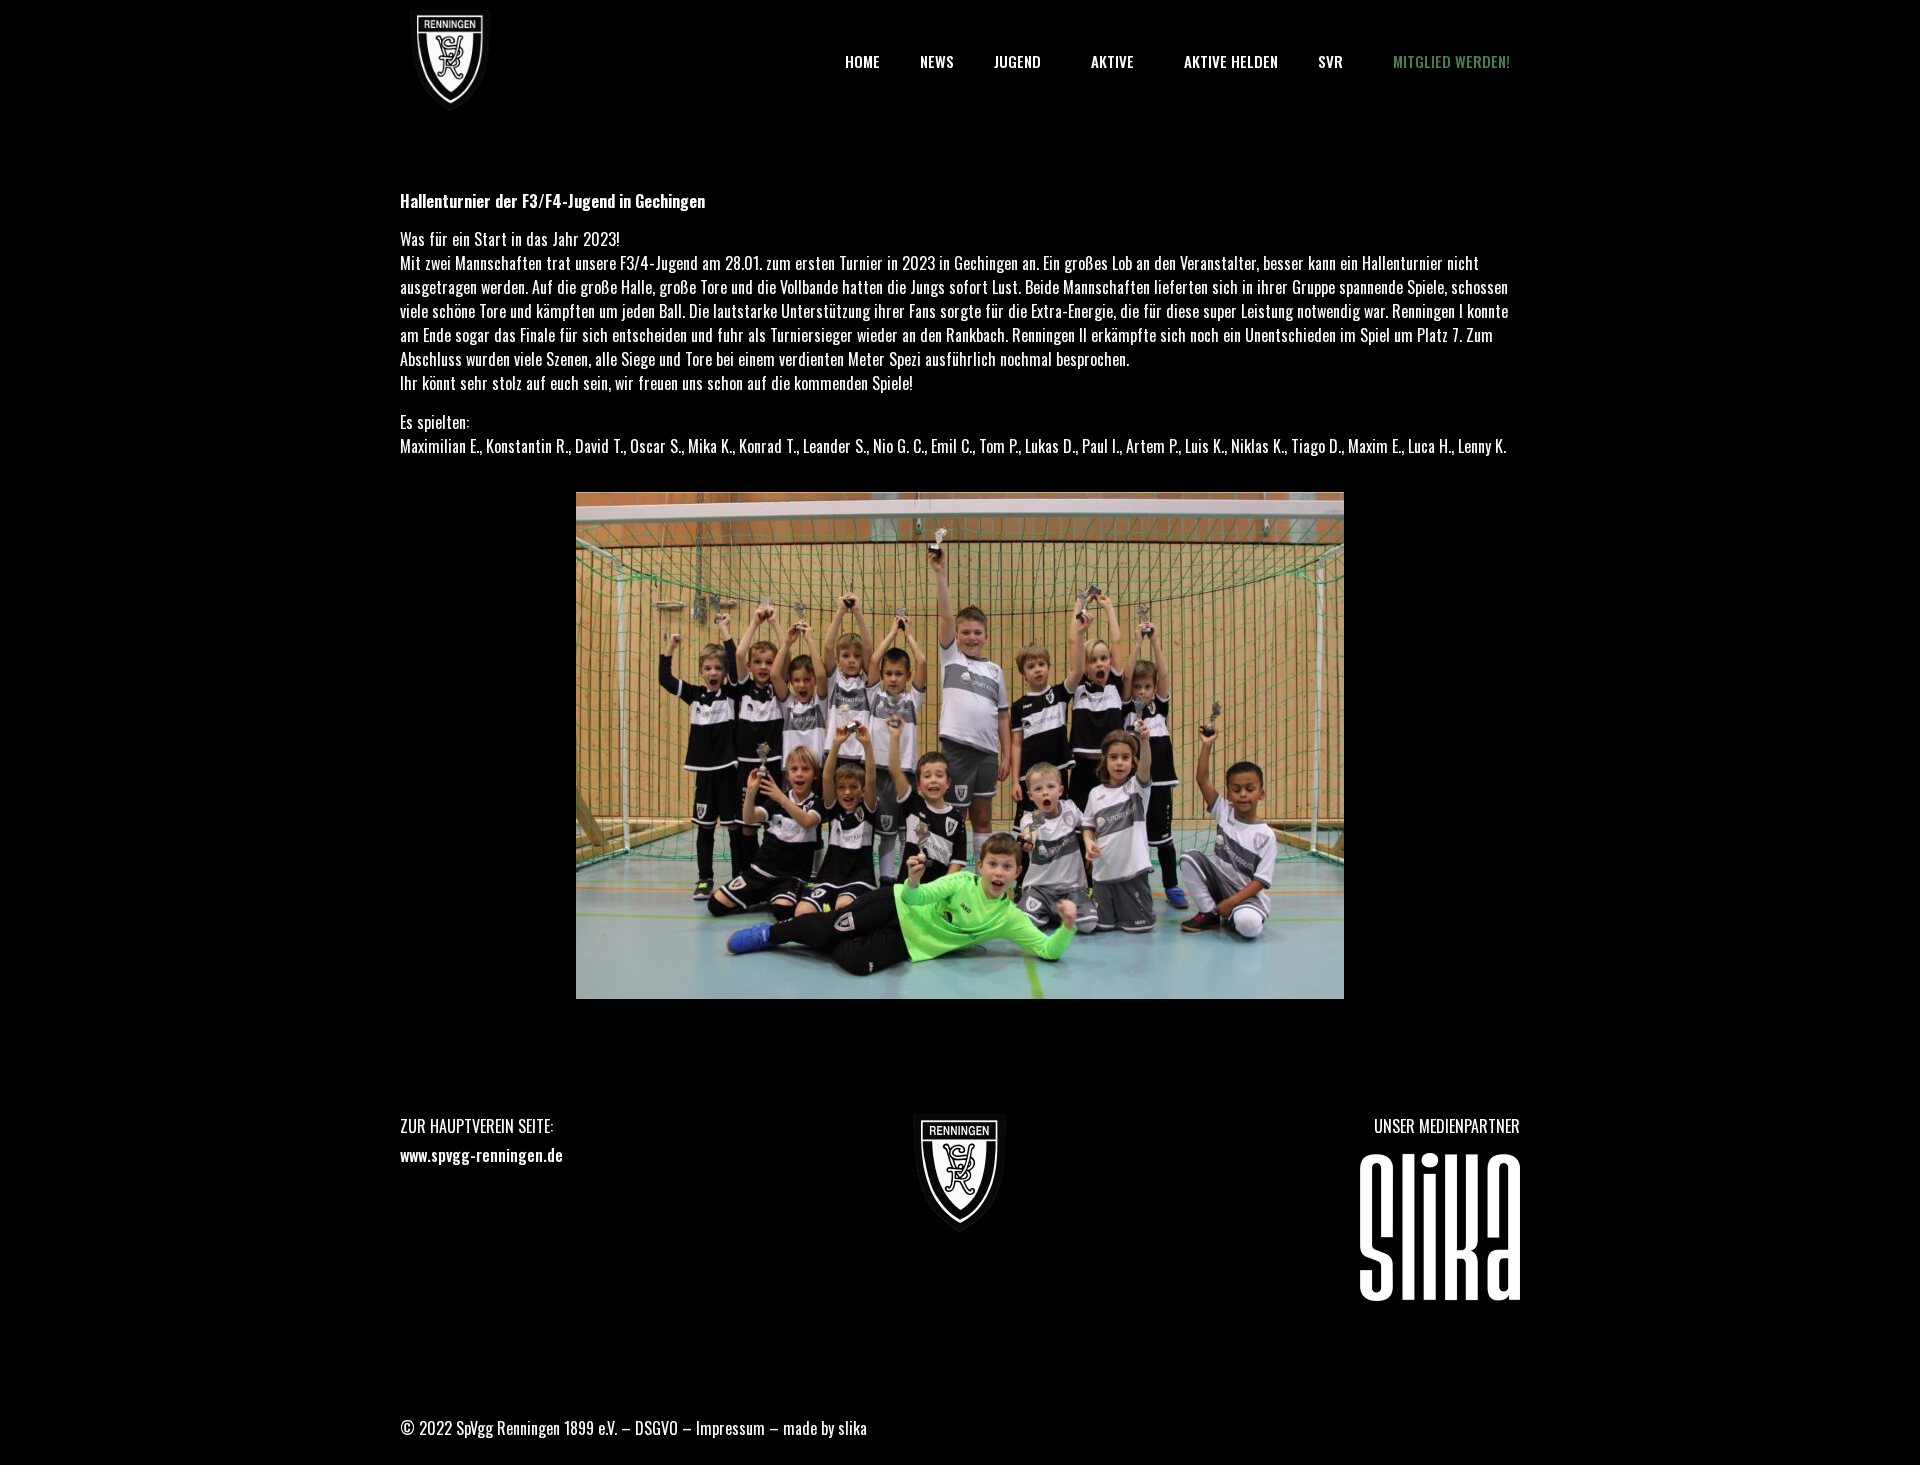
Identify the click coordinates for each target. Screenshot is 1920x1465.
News (937, 61)
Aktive (1112, 61)
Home (862, 61)
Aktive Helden (1231, 61)
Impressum (730, 1428)
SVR (1330, 61)
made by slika (825, 1428)
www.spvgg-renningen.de (481, 1155)
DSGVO (656, 1428)
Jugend (1017, 61)
